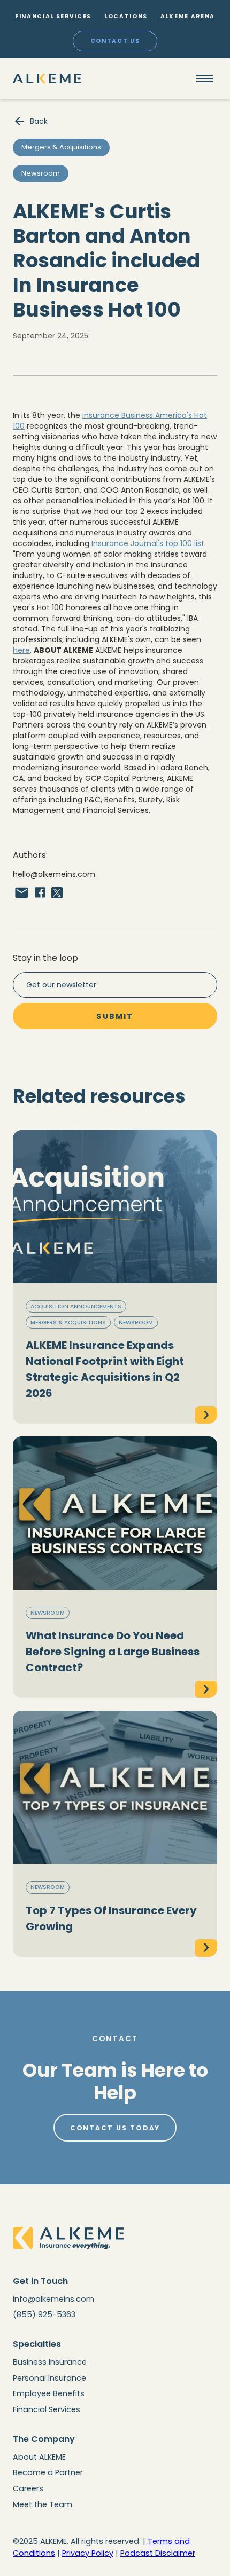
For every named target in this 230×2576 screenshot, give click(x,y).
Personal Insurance (49, 2378)
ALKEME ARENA (188, 16)
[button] (204, 78)
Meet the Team (43, 2504)
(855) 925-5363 (44, 2314)
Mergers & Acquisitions (68, 1322)
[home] (47, 78)
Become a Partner (48, 2472)
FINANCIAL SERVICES (53, 16)
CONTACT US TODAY (115, 2128)
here (21, 650)
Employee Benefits (49, 2393)
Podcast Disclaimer (158, 2553)
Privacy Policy (88, 2553)
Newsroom (136, 1322)
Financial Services (47, 2409)
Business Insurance (50, 2362)
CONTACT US (115, 41)
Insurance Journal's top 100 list (148, 543)
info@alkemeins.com (53, 2299)
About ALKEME (39, 2457)
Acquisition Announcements (76, 1306)
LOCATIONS (126, 16)
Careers (28, 2488)
